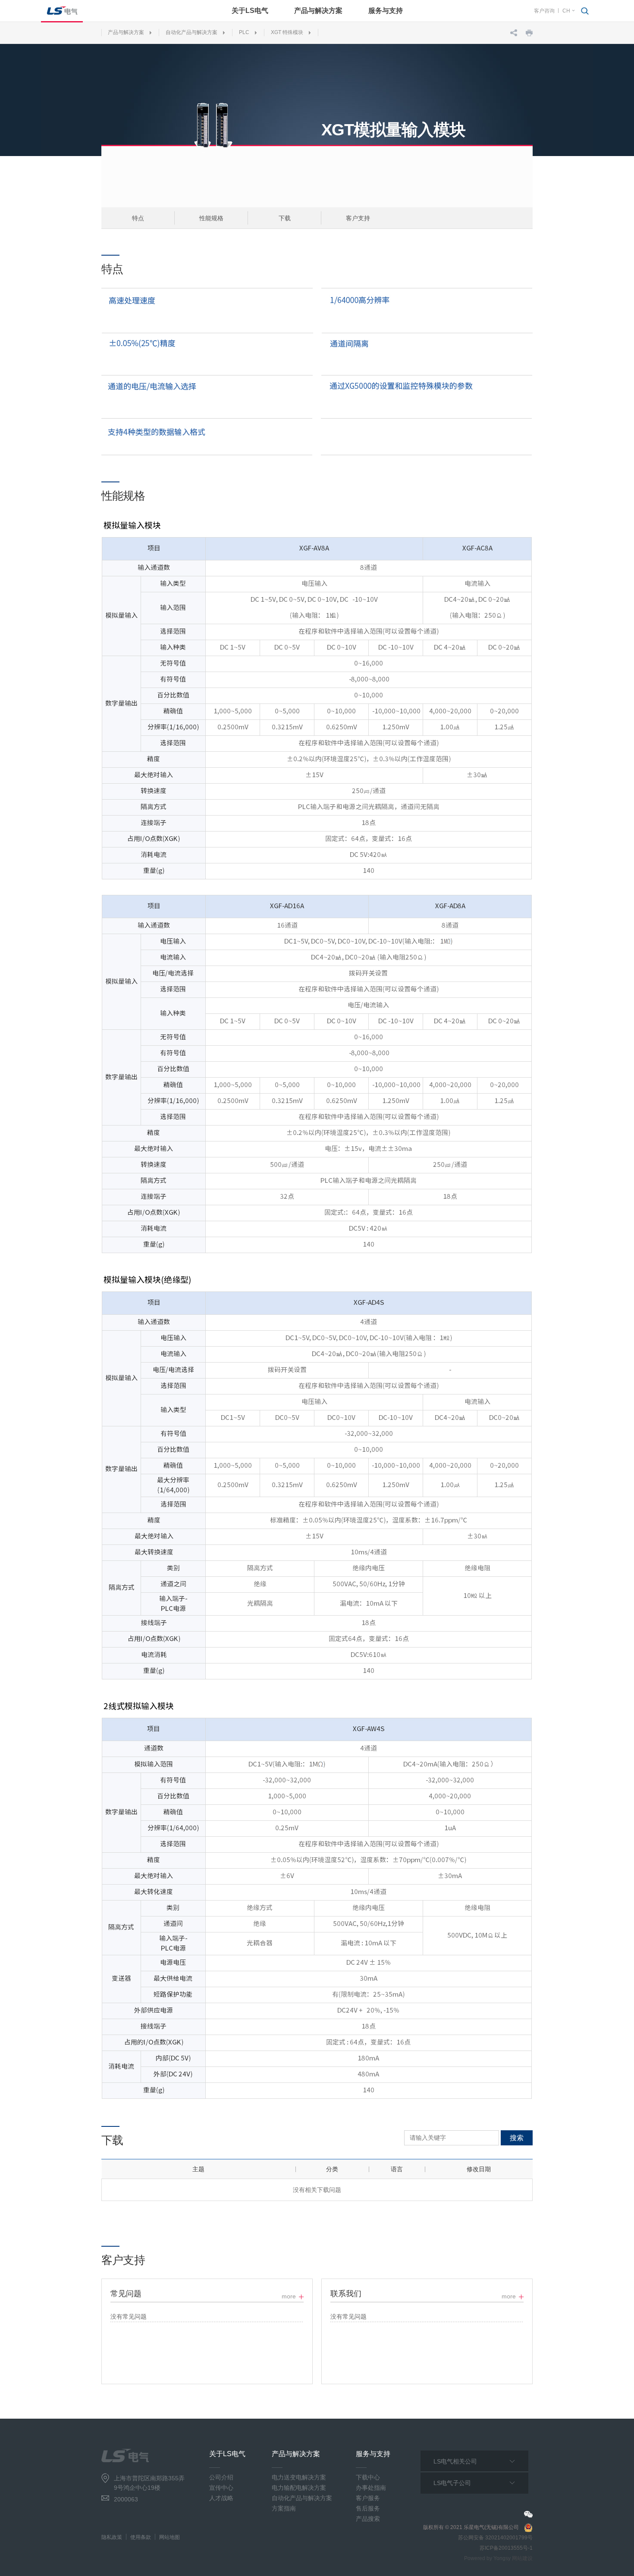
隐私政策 (112, 2537)
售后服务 (368, 2508)
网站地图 (169, 2537)
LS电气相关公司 (455, 2461)
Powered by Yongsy (487, 2558)
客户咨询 (544, 11)
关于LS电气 (250, 11)
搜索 (517, 2138)
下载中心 (368, 2477)
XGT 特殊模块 (287, 32)
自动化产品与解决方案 (191, 32)
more (289, 2296)
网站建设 (522, 2558)
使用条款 (141, 2537)
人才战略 (221, 2498)
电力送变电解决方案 (299, 2477)
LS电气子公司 (452, 2483)
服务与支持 (386, 11)
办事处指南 (371, 2488)
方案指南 (284, 2508)
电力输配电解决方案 (299, 2488)
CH (566, 11)
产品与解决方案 (318, 11)
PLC (244, 32)
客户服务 (368, 2498)
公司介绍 (221, 2477)
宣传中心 (221, 2488)
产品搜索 (368, 2519)
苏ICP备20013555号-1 (506, 2548)
